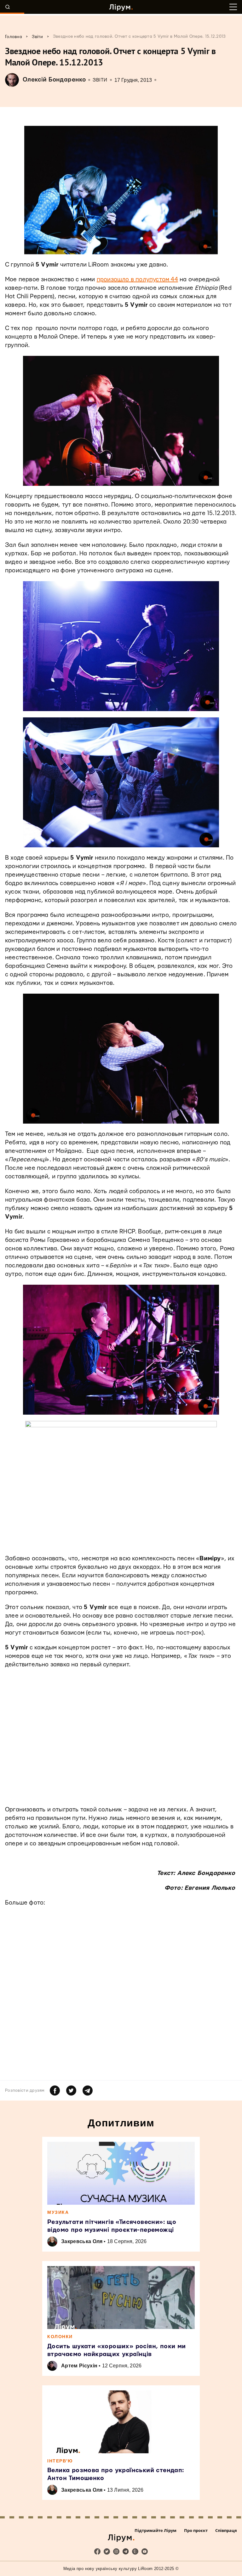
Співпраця (226, 2530)
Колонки (60, 2337)
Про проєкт (196, 2530)
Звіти (100, 80)
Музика (58, 2212)
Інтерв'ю (60, 2461)
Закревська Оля (82, 2241)
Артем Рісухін (79, 2366)
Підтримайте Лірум (156, 2530)
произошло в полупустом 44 (137, 280)
